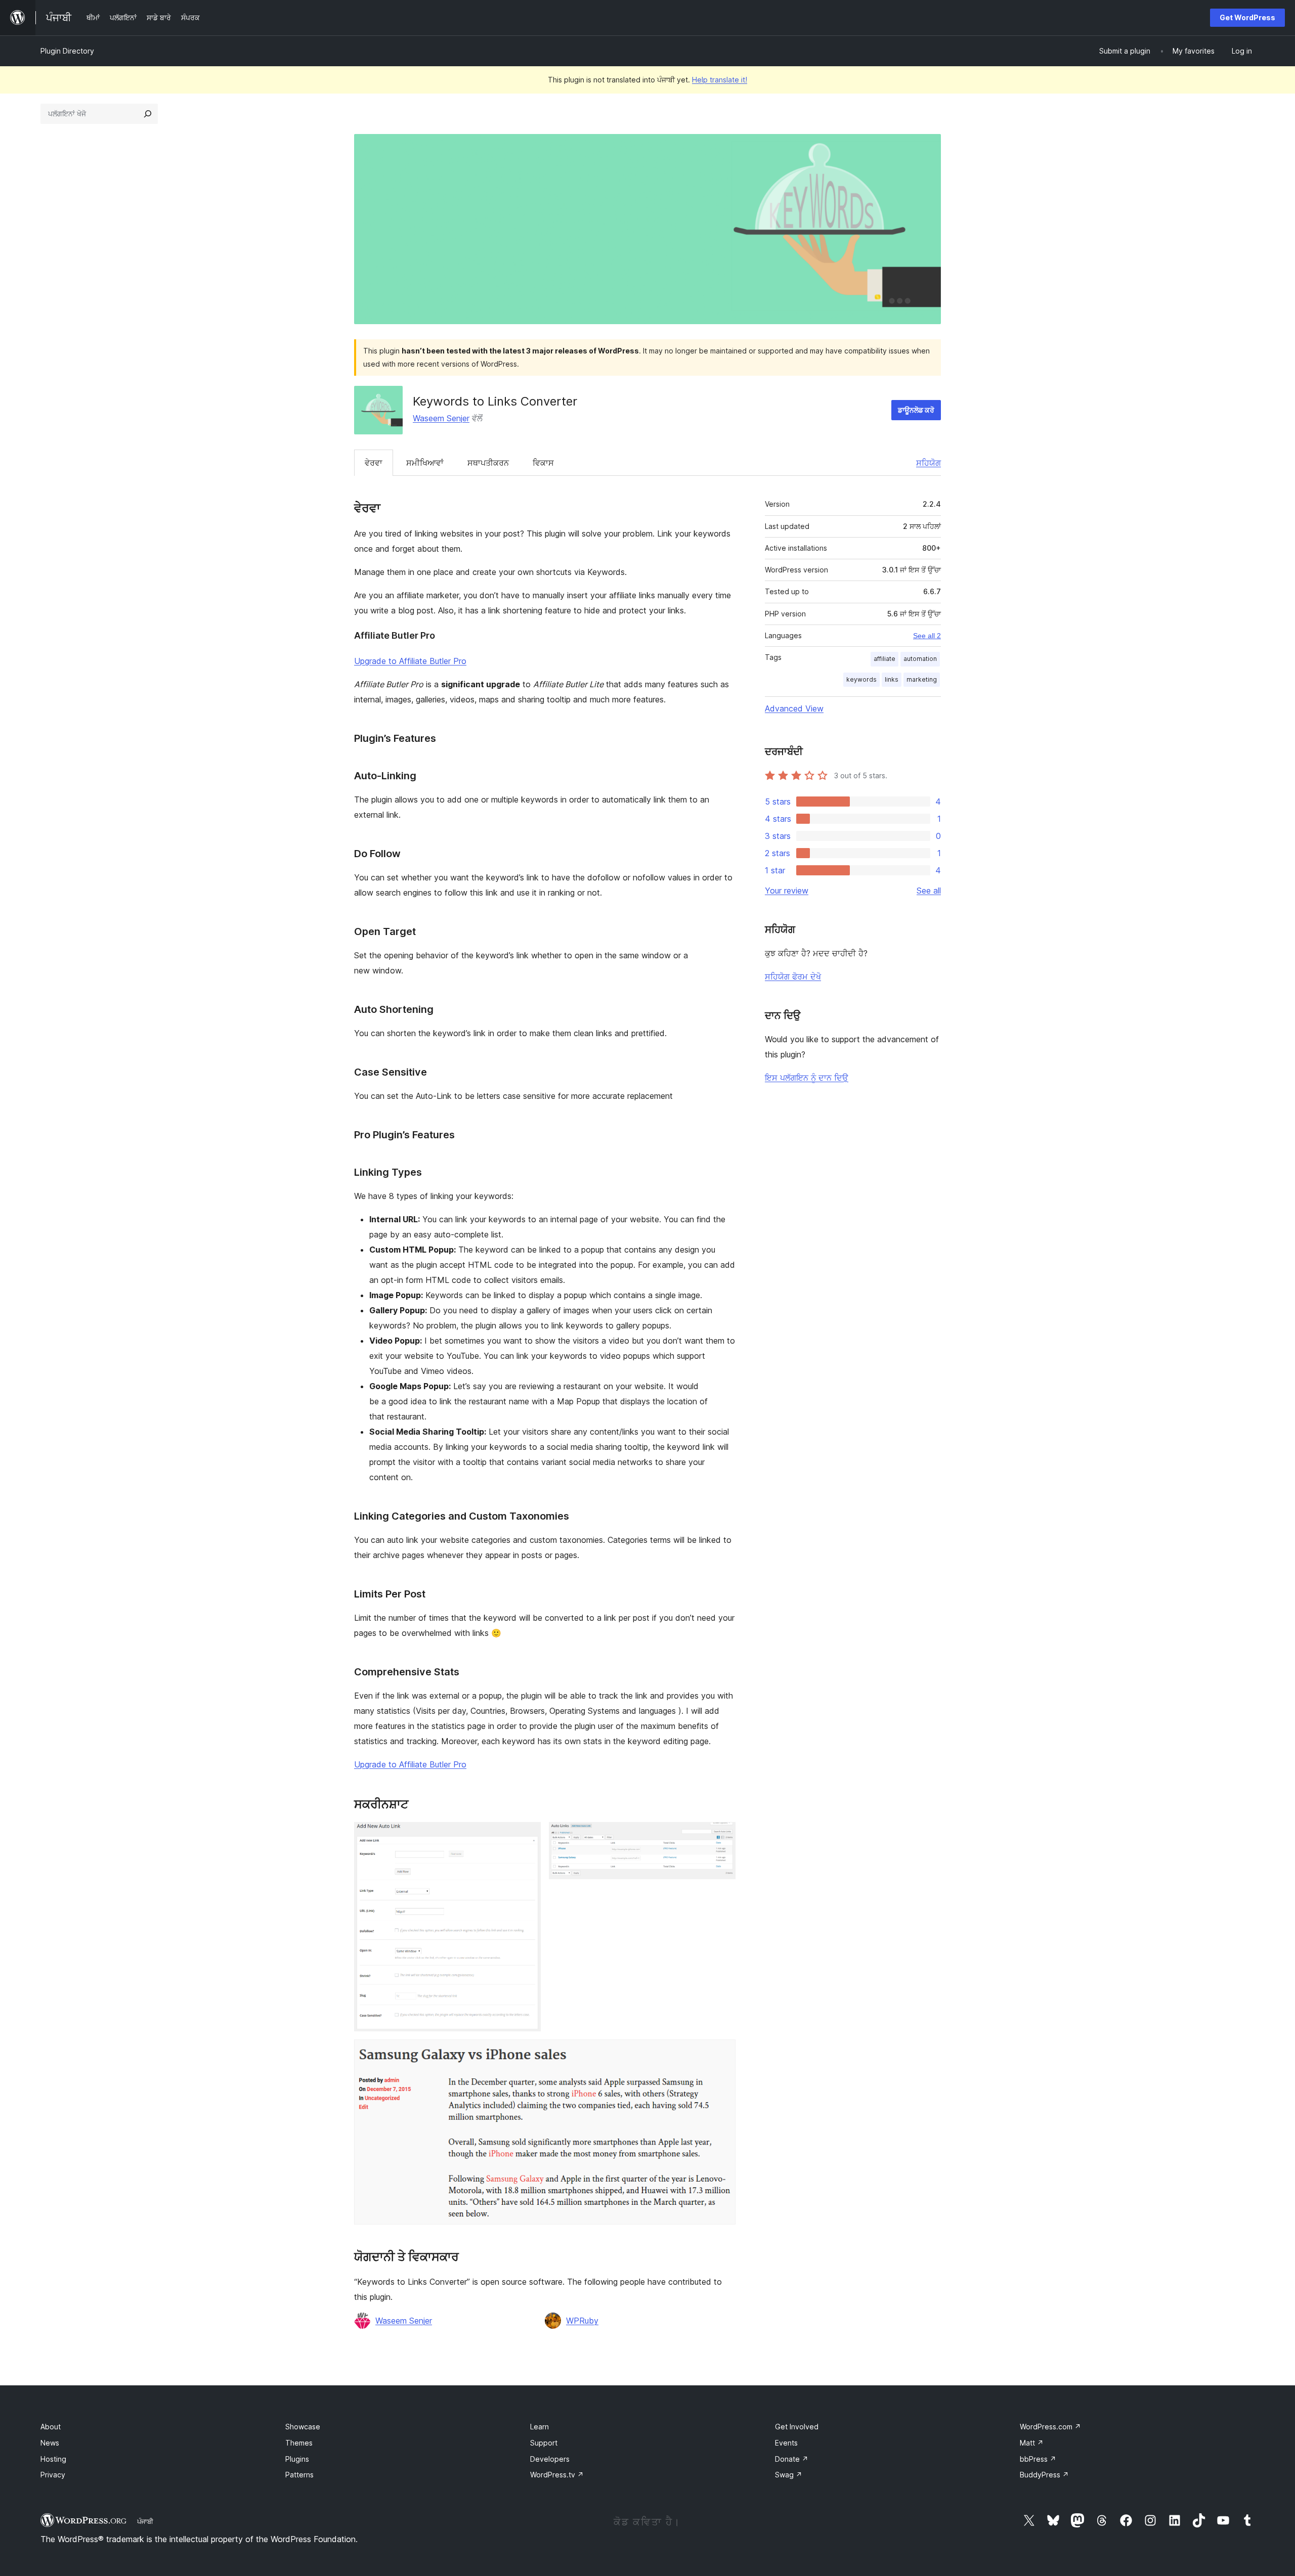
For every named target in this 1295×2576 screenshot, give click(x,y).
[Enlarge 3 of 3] (722, 2053)
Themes (299, 2443)
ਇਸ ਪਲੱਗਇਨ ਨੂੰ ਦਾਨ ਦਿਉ (807, 1078)
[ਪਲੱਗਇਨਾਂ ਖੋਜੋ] (148, 114)
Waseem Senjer (441, 418)
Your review (787, 891)
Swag (789, 2475)
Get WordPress (1247, 17)
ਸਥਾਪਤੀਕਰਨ (488, 463)
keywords (861, 679)
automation (920, 659)
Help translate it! (720, 80)
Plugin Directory (67, 51)
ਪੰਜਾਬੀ (145, 2521)
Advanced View (794, 708)
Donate (792, 2459)
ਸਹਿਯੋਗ (929, 463)
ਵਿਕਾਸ (543, 463)
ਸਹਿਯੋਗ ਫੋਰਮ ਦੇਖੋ (793, 976)
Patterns (299, 2475)
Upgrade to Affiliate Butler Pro (410, 661)
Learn (539, 2427)
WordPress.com (1050, 2427)
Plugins (297, 2459)
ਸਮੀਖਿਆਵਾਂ (425, 463)
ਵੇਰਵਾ (374, 463)
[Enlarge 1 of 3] (527, 1836)
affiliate (884, 659)
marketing (922, 679)
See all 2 (927, 636)
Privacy (53, 2475)
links (892, 679)
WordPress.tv (557, 2475)
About (51, 2427)
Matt (1032, 2443)
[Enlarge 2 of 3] (722, 1836)
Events (786, 2443)
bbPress (1038, 2459)
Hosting (53, 2459)
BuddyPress (1044, 2475)
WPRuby (582, 2321)
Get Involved (797, 2427)
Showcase (303, 2427)
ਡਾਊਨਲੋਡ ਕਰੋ (916, 410)
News (50, 2443)
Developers (550, 2459)
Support (544, 2443)
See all (929, 891)
